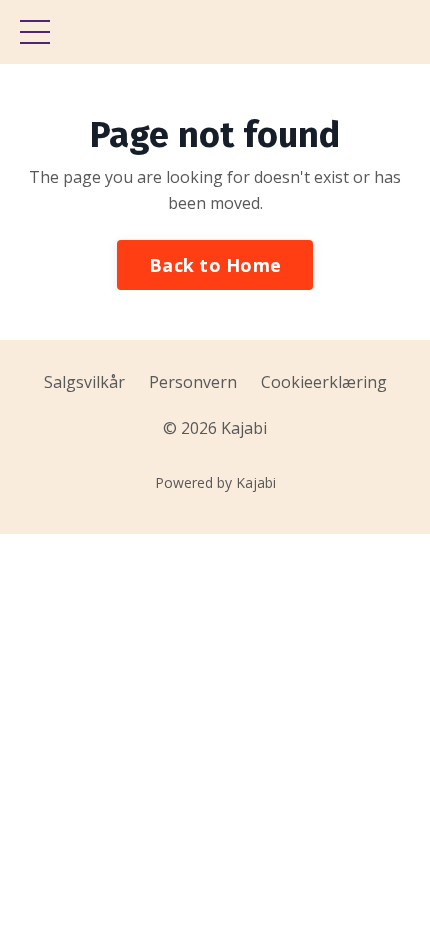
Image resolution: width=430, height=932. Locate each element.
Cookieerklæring (324, 382)
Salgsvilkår (84, 382)
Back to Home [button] (215, 265)
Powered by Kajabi (215, 482)
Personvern (193, 382)
